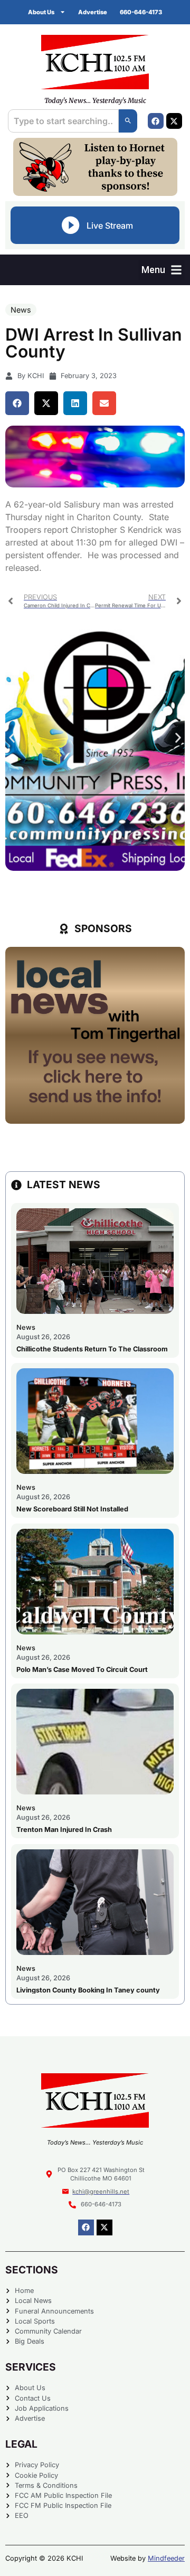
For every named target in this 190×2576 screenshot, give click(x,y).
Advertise (93, 12)
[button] (161, 270)
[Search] (128, 121)
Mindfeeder (166, 2558)
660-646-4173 (141, 12)
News (21, 310)
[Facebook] (156, 121)
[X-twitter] (174, 121)
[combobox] (63, 121)
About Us (41, 12)
